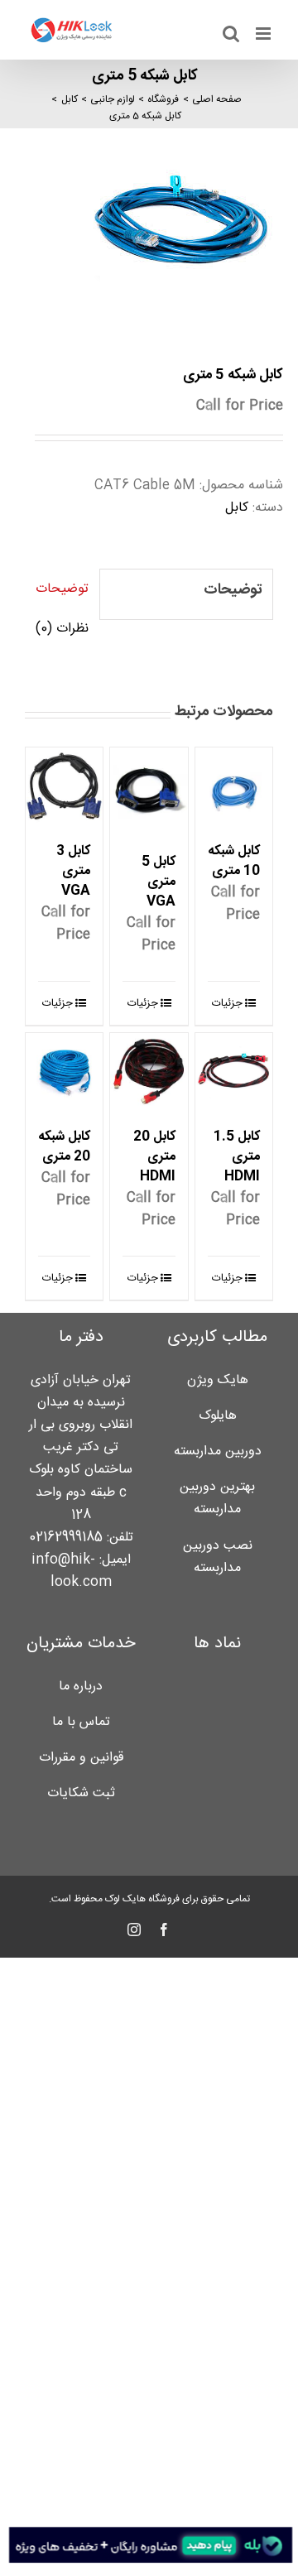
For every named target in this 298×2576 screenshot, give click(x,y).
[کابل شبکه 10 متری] (234, 786)
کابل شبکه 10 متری (234, 861)
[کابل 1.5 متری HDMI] (234, 1072)
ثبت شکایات (81, 1793)
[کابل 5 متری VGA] (149, 792)
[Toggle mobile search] (231, 34)
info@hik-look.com (72, 1571)
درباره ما (81, 1687)
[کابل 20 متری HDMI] (149, 1072)
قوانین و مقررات (81, 1758)
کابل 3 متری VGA (73, 871)
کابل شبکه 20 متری (64, 1147)
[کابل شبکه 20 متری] (64, 1072)
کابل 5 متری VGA (159, 882)
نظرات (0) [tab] (62, 629)
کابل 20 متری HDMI (154, 1157)
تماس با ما (81, 1722)
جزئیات (227, 1003)
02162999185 (66, 1538)
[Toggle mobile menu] (264, 34)
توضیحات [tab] (62, 589)
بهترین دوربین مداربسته (217, 1498)
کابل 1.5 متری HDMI (237, 1157)
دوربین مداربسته (218, 1451)
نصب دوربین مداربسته (218, 1557)
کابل (237, 508)
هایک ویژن (218, 1380)
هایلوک (218, 1416)
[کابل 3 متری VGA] (64, 786)
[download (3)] (149, 230)
